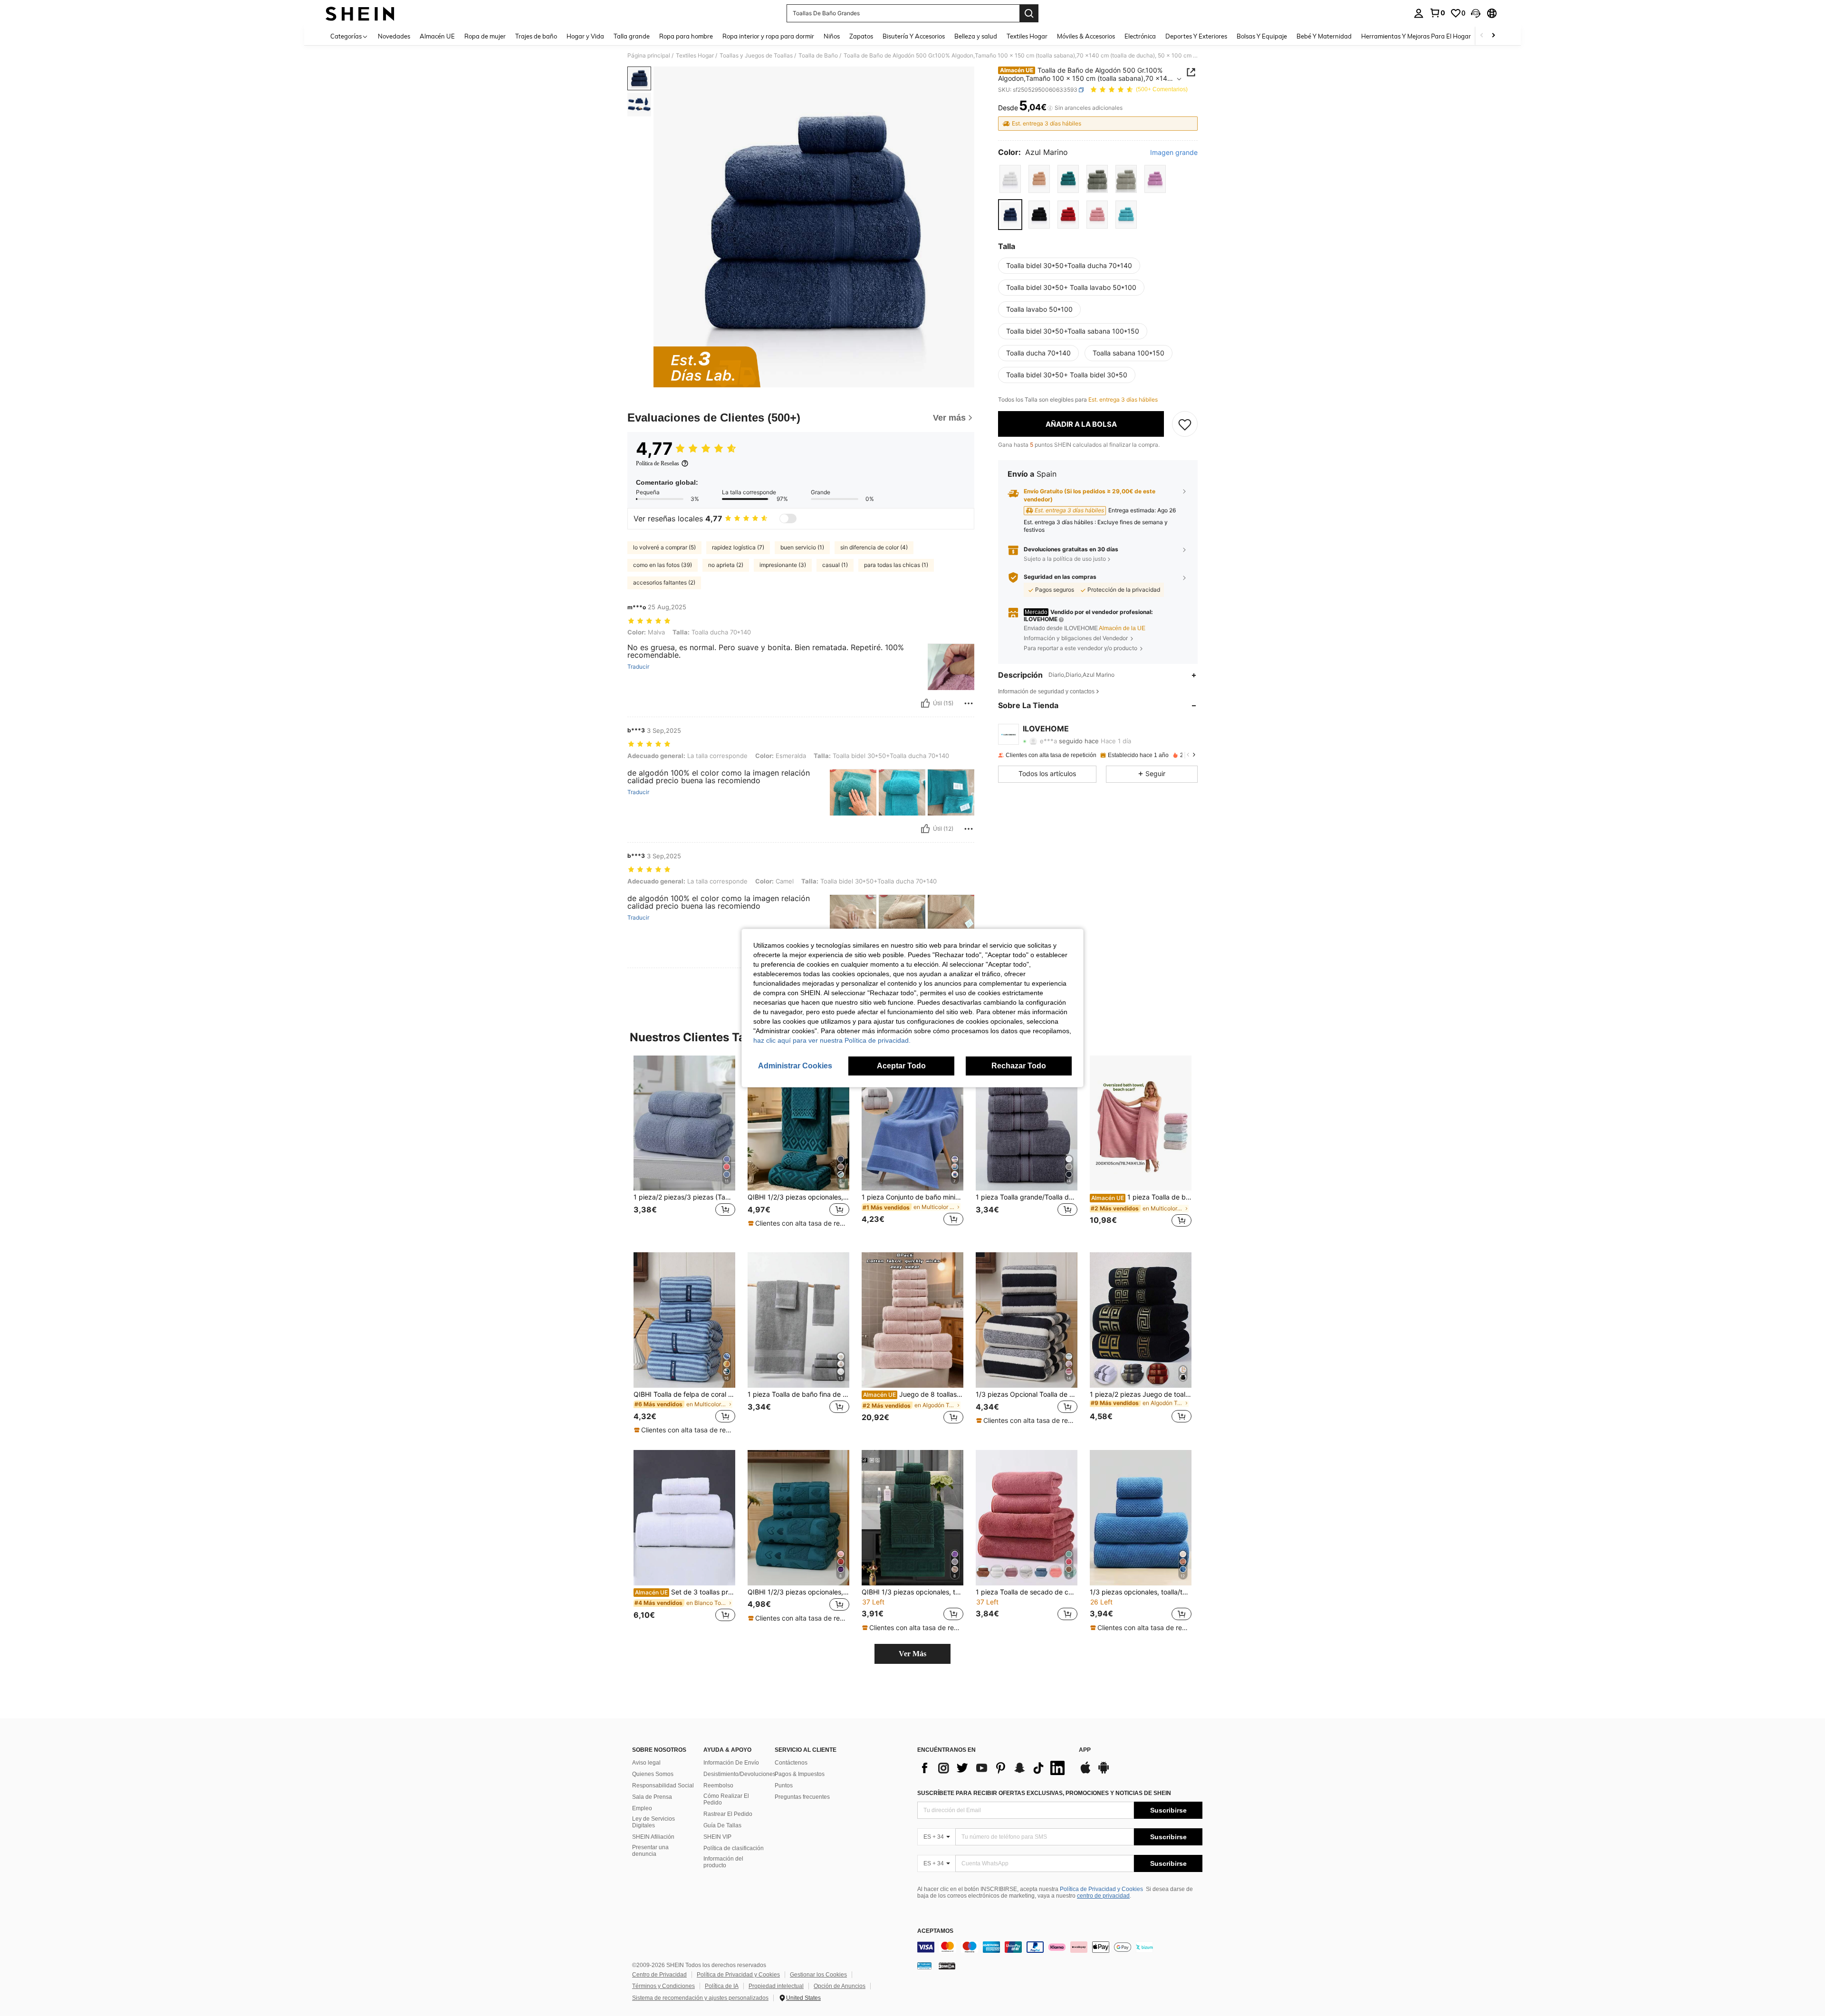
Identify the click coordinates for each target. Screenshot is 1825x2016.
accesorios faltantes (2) (664, 582)
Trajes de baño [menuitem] (536, 36)
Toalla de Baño (818, 56)
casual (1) (835, 565)
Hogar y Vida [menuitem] (585, 36)
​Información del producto (723, 1862)
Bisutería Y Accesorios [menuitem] (914, 36)
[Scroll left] (1482, 36)
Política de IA (722, 1986)
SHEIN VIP (717, 1837)
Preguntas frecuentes (802, 1797)
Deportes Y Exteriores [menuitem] (1196, 36)
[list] (993, 1768)
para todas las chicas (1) (896, 565)
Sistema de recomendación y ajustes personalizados (700, 1998)
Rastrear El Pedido (728, 1814)
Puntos (784, 1786)
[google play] (1104, 1772)
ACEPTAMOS (935, 1931)
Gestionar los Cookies (818, 1975)
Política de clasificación (734, 1848)
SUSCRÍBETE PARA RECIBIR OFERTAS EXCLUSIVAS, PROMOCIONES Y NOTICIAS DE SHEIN (1044, 1793)
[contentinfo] (1060, 1947)
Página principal (649, 56)
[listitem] (684, 1147)
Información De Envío (731, 1763)
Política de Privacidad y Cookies (1101, 1889)
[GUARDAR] (1185, 424)
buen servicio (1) (802, 547)
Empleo (642, 1808)
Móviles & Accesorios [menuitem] (1086, 36)
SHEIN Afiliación (653, 1837)
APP (1085, 1750)
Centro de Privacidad (659, 1975)
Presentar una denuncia (650, 1851)
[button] (1476, 13)
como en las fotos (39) (663, 565)
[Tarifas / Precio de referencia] (1050, 108)
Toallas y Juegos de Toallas (756, 56)
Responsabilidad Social (663, 1786)
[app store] (1085, 1772)
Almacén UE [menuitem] (437, 36)
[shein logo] (360, 13)
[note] (798, 1223)
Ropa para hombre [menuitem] (686, 36)
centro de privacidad (1103, 1896)
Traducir (638, 667)
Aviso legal (646, 1763)
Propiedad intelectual (776, 1986)
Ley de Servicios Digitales (653, 1822)
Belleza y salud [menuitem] (976, 36)
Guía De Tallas (722, 1825)
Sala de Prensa (652, 1797)
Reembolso (718, 1786)
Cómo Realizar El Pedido (726, 1799)
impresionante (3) (783, 565)
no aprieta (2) (726, 565)
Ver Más (912, 1654)
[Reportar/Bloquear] (969, 703)
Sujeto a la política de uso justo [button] (1065, 559)
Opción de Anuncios (840, 1986)
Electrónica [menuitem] (1140, 36)
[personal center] (1419, 13)
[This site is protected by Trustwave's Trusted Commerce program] (924, 1966)
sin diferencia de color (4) (874, 547)
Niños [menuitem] (832, 36)
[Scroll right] (1493, 36)
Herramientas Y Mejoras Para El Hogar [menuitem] (1416, 36)
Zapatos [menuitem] (861, 36)
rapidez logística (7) (738, 547)
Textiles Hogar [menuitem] (1027, 36)
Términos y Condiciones (663, 1986)
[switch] (788, 518)
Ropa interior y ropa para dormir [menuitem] (768, 36)
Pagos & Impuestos (800, 1774)
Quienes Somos (653, 1774)
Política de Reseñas (658, 463)
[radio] (1010, 179)
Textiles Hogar (695, 56)
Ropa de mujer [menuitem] (485, 36)
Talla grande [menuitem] (632, 36)
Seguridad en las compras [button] (1060, 577)
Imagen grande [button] (1174, 153)
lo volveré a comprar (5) (664, 547)
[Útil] (925, 703)
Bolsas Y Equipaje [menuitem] (1262, 36)
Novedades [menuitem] (394, 36)
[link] (1437, 13)
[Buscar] (1029, 13)
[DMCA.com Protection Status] (947, 1966)
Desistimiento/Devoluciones (740, 1774)
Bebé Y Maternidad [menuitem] (1324, 36)
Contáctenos (791, 1763)
